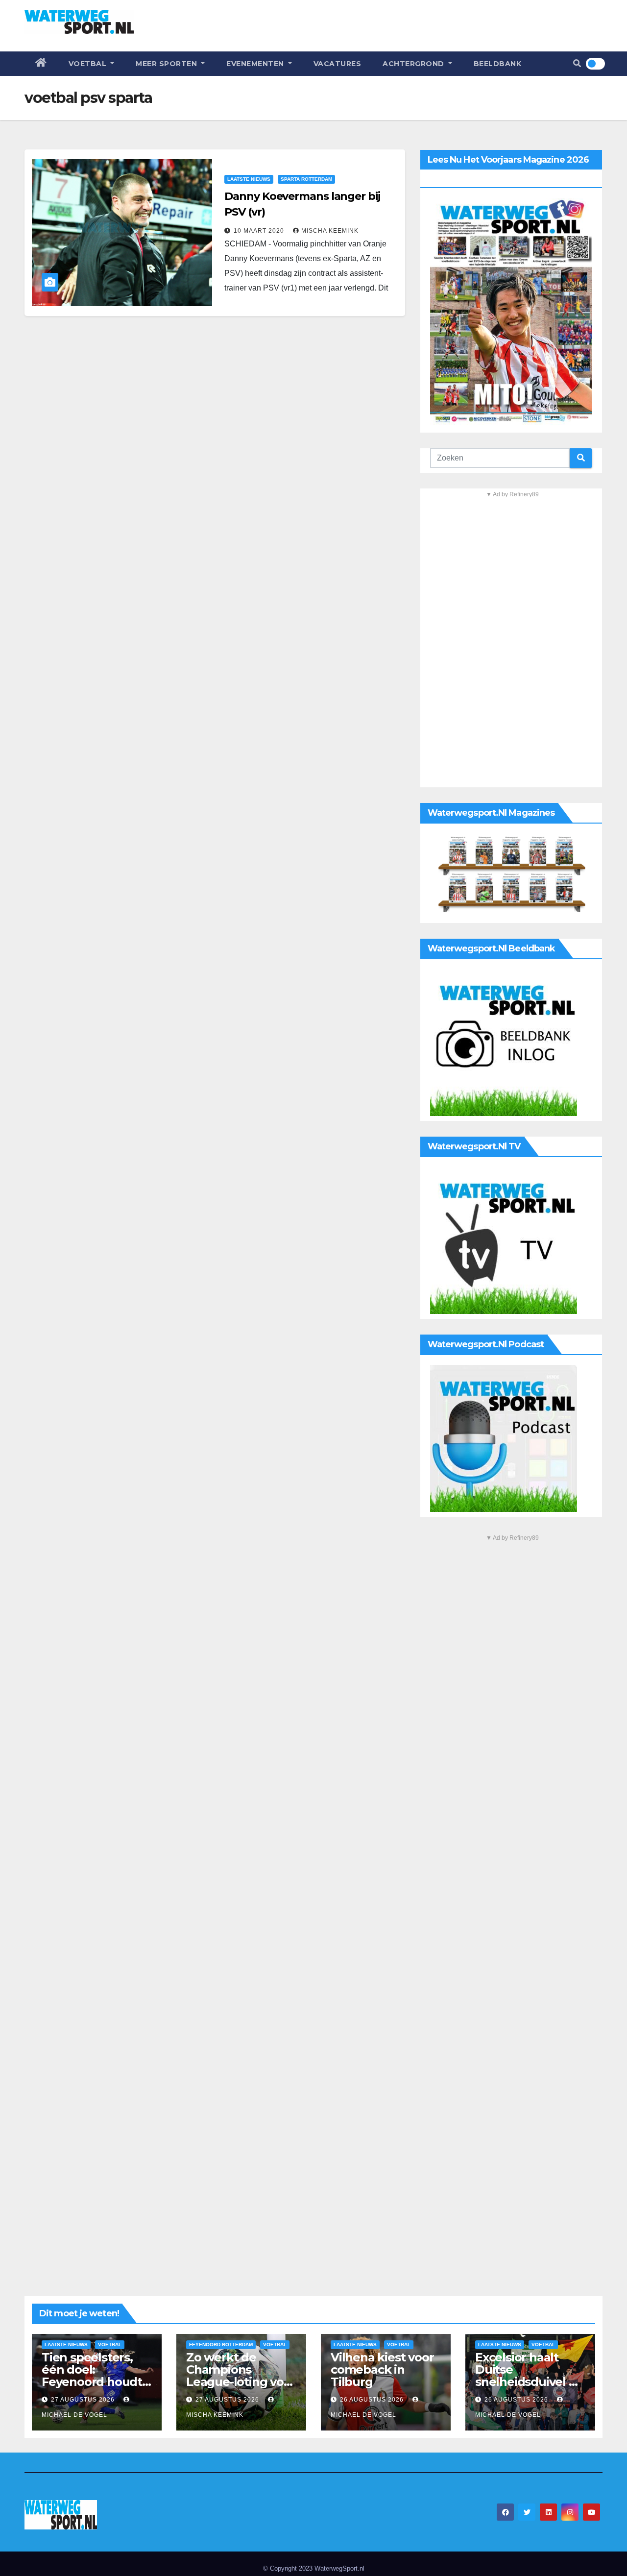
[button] (577, 63)
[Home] (41, 64)
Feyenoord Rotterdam (221, 2345)
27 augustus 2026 (84, 2400)
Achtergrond (414, 64)
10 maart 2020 (260, 231)
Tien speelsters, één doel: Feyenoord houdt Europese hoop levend (92, 2382)
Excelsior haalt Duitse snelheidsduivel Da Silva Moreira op (530, 2376)
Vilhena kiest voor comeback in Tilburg (382, 2369)
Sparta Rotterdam (306, 179)
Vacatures (338, 64)
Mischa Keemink (330, 231)
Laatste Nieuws (249, 179)
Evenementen (256, 64)
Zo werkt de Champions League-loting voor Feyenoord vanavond (241, 2382)
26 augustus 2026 (373, 2400)
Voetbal (89, 64)
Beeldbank (498, 64)
